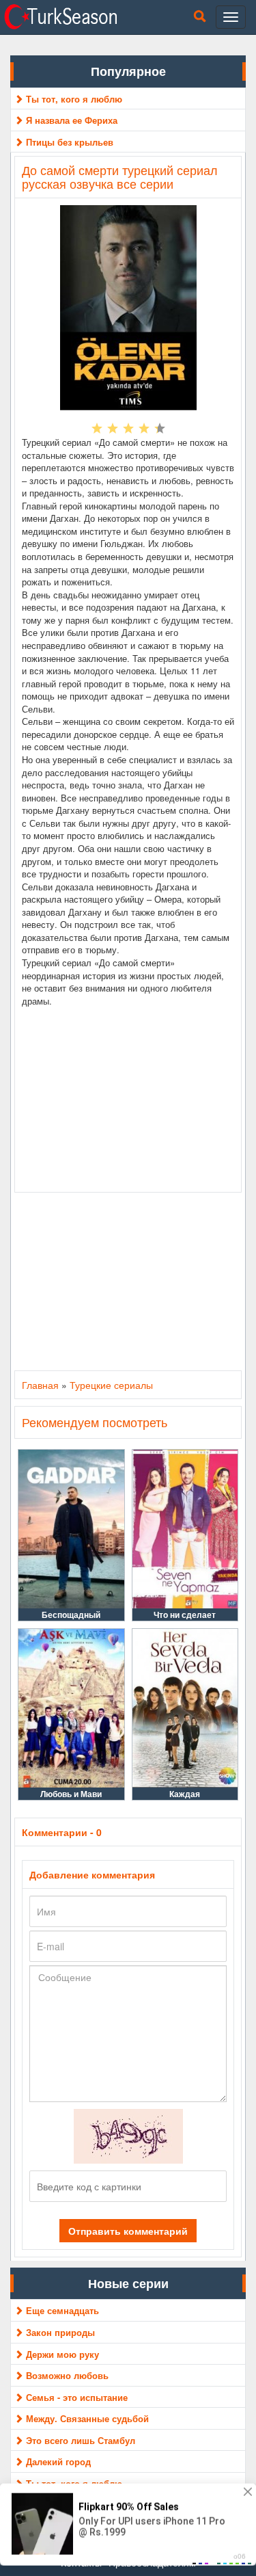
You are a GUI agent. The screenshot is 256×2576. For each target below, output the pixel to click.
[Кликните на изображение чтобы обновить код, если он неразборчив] (128, 2134)
